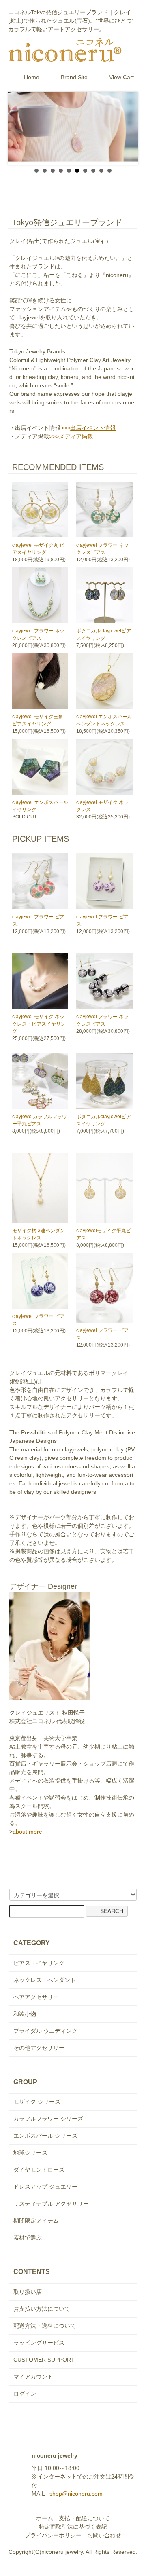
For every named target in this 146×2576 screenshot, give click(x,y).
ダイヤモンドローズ (39, 2170)
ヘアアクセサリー (36, 1997)
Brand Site (74, 77)
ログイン (25, 2394)
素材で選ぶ (28, 2238)
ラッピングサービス (39, 2343)
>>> (88, 428)
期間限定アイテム (36, 2221)
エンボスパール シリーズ (45, 2136)
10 (109, 171)
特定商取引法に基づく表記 (73, 2527)
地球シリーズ (30, 2153)
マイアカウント (33, 2377)
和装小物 (25, 2014)
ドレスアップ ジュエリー (45, 2187)
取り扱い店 (28, 2292)
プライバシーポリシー (53, 2535)
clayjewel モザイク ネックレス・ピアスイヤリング (39, 1024)
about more (27, 1832)
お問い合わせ (104, 2535)
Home (32, 77)
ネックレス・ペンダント (45, 1980)
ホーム (45, 2518)
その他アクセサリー (39, 2048)
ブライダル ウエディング (45, 2031)
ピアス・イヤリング (39, 1963)
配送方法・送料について (45, 2326)
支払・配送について (84, 2518)
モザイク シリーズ (37, 2102)
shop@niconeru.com (76, 2494)
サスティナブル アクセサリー (51, 2204)
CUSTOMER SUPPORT (44, 2360)
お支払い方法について (42, 2309)
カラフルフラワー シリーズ (48, 2119)
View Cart (121, 77)
